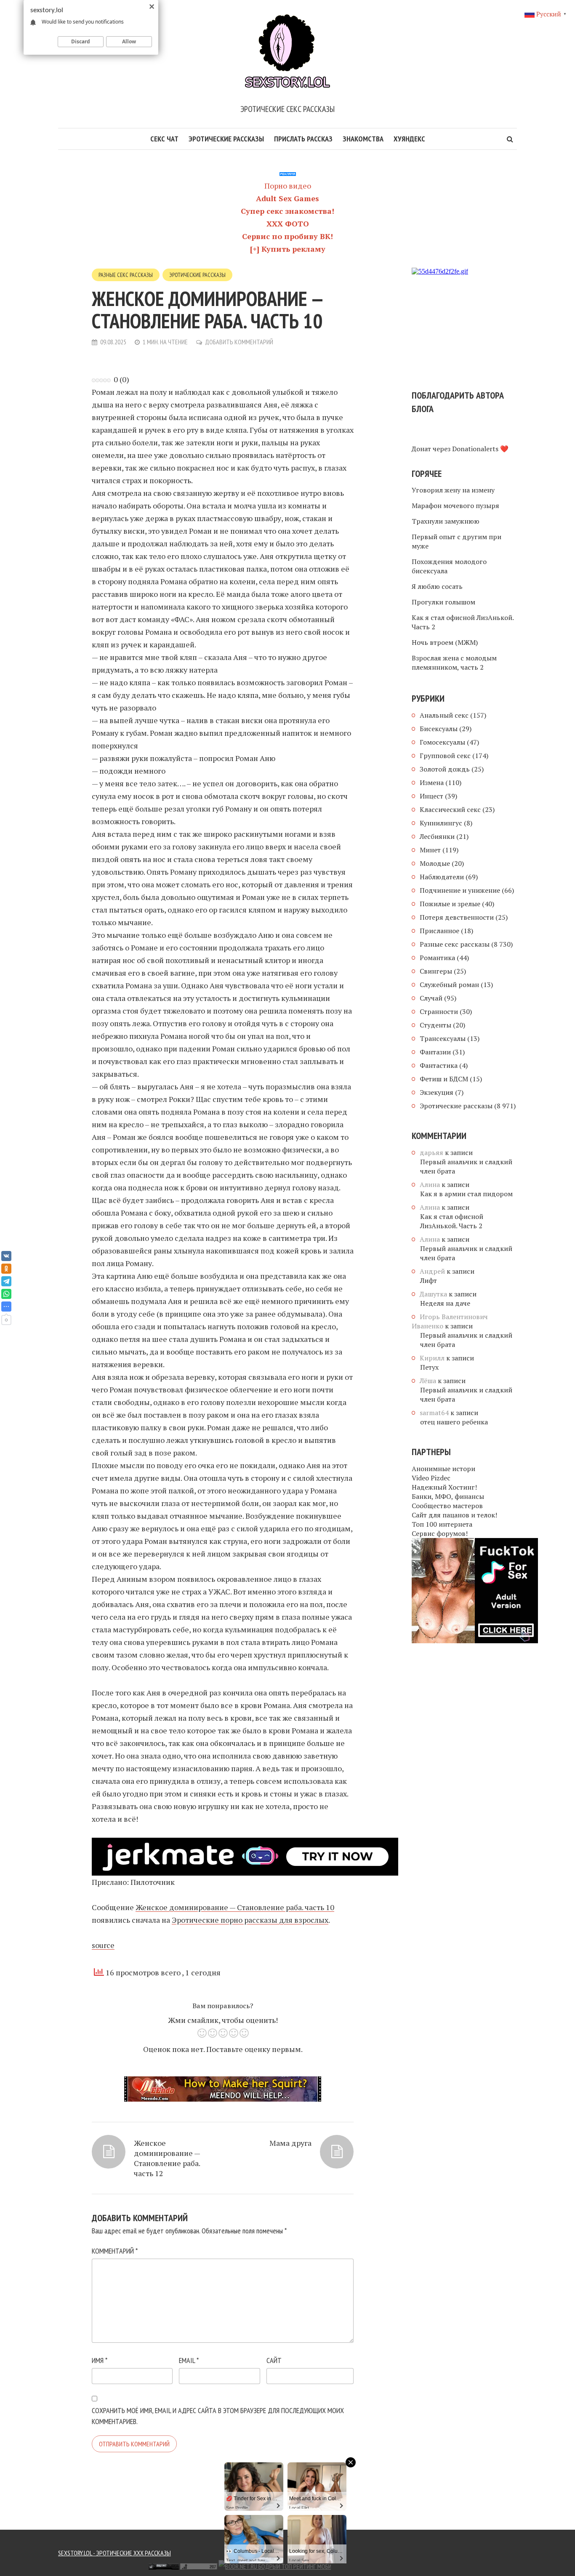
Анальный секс (444, 715)
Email (189, 2360)
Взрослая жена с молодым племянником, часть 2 (454, 663)
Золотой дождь (445, 769)
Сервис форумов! (440, 1533)
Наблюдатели (442, 877)
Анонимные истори (443, 1469)
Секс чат (164, 139)
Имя (100, 2360)
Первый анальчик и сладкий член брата (466, 1166)
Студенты (435, 1025)
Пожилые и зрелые (450, 904)
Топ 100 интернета (442, 1524)
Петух (429, 1367)
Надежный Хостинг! (444, 1487)
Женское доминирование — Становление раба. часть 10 (235, 1907)
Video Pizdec (431, 1478)
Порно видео (288, 186)
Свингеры (436, 971)
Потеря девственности (457, 917)
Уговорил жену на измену (453, 490)
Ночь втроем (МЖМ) (445, 642)
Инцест (431, 796)
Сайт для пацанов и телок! (454, 1515)
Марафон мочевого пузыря (455, 506)
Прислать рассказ (303, 139)
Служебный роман (449, 985)
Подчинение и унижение (460, 890)
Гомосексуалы (442, 742)
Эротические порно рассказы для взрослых (250, 1920)
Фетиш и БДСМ (444, 1079)
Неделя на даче (445, 1303)
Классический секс (450, 809)
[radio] (202, 2034)
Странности (439, 1011)
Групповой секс (445, 756)
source (103, 1945)
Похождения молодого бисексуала (449, 566)
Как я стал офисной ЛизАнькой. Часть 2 (463, 622)
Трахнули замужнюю (446, 521)
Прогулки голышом (443, 602)
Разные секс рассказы (126, 275)
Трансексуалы (443, 1038)
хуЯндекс (409, 139)
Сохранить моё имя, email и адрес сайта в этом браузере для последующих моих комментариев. (218, 2416)
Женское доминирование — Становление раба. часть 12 (167, 2158)
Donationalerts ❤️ (480, 449)
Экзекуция (437, 1092)
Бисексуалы (439, 729)
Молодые (435, 863)
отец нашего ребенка (454, 1422)
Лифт (429, 1280)
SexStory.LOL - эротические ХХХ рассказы (114, 2553)
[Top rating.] (104, 2565)
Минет (430, 850)
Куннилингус (441, 823)
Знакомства (363, 139)
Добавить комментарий (239, 342)
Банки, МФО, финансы (448, 1496)
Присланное (439, 931)
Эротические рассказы (226, 139)
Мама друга (290, 2143)
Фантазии (435, 1052)
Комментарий (115, 2251)
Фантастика (439, 1065)
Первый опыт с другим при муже (457, 541)
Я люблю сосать (437, 586)
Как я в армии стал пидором (466, 1194)
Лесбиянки (437, 836)
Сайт (274, 2360)
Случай (431, 998)
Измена (432, 782)
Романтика (437, 958)
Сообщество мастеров (447, 1506)
